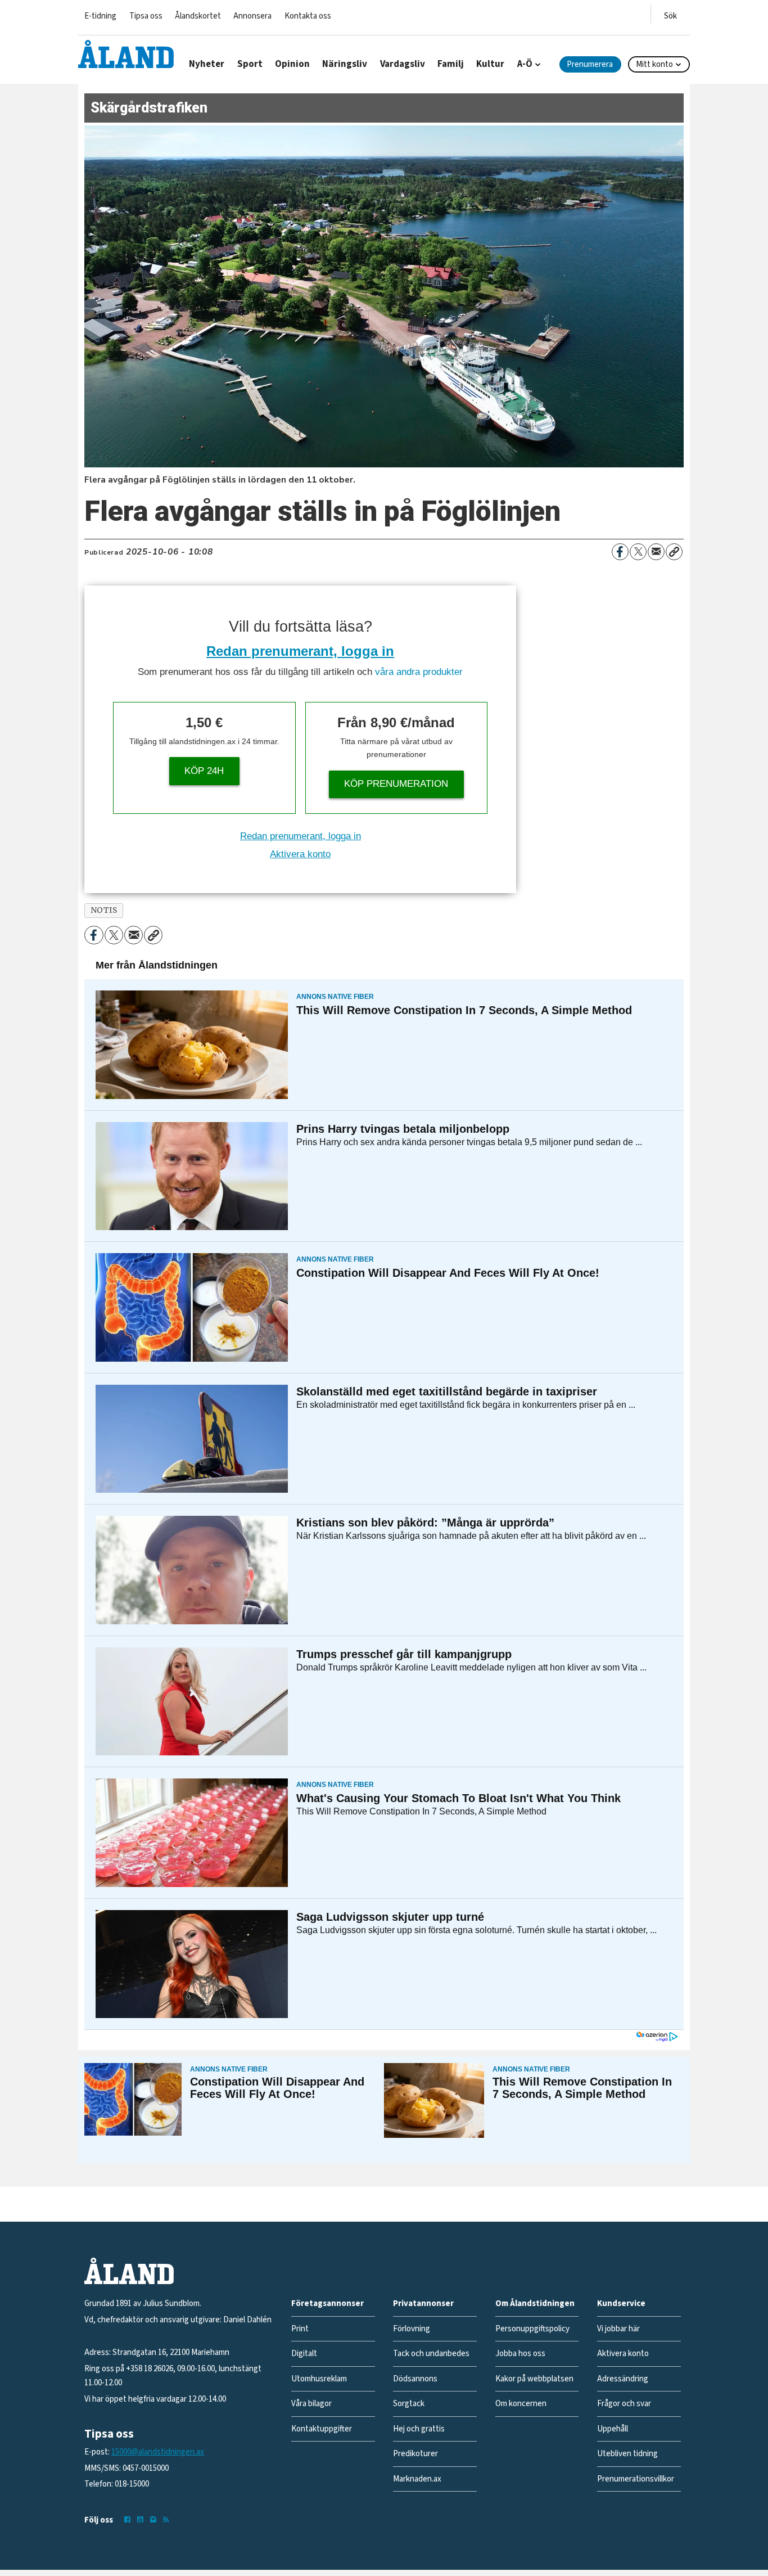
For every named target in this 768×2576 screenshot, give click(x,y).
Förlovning (412, 2329)
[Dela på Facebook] (620, 552)
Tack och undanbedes (431, 2354)
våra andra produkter (419, 672)
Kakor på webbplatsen (534, 2379)
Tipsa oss (146, 16)
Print (300, 2329)
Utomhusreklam (319, 2379)
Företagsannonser (327, 2303)
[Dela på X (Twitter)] (638, 552)
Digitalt (304, 2354)
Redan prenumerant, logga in (300, 651)
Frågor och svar (624, 2404)
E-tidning (100, 16)
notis (104, 910)
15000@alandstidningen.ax (158, 2452)
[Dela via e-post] (656, 552)
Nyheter (207, 64)
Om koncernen (521, 2404)
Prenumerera (590, 64)
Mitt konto (654, 64)
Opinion (292, 64)
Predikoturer (415, 2454)
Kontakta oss (308, 16)
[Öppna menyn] (670, 14)
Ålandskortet (198, 16)
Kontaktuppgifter (322, 2429)
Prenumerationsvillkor (636, 2479)
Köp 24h (204, 771)
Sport (250, 64)
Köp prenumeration (396, 784)
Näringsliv (345, 64)
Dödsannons (415, 2379)
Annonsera (252, 16)
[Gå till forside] (126, 54)
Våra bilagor (311, 2404)
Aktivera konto (300, 854)
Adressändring (623, 2379)
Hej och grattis (419, 2429)
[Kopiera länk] (674, 552)
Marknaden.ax (417, 2479)
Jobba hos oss (520, 2354)
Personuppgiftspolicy (532, 2329)
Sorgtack (409, 2404)
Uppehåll (613, 2429)
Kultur (490, 64)
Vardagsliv (403, 64)
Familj (451, 64)
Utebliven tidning (627, 2454)
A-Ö (525, 64)
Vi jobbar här (618, 2329)
